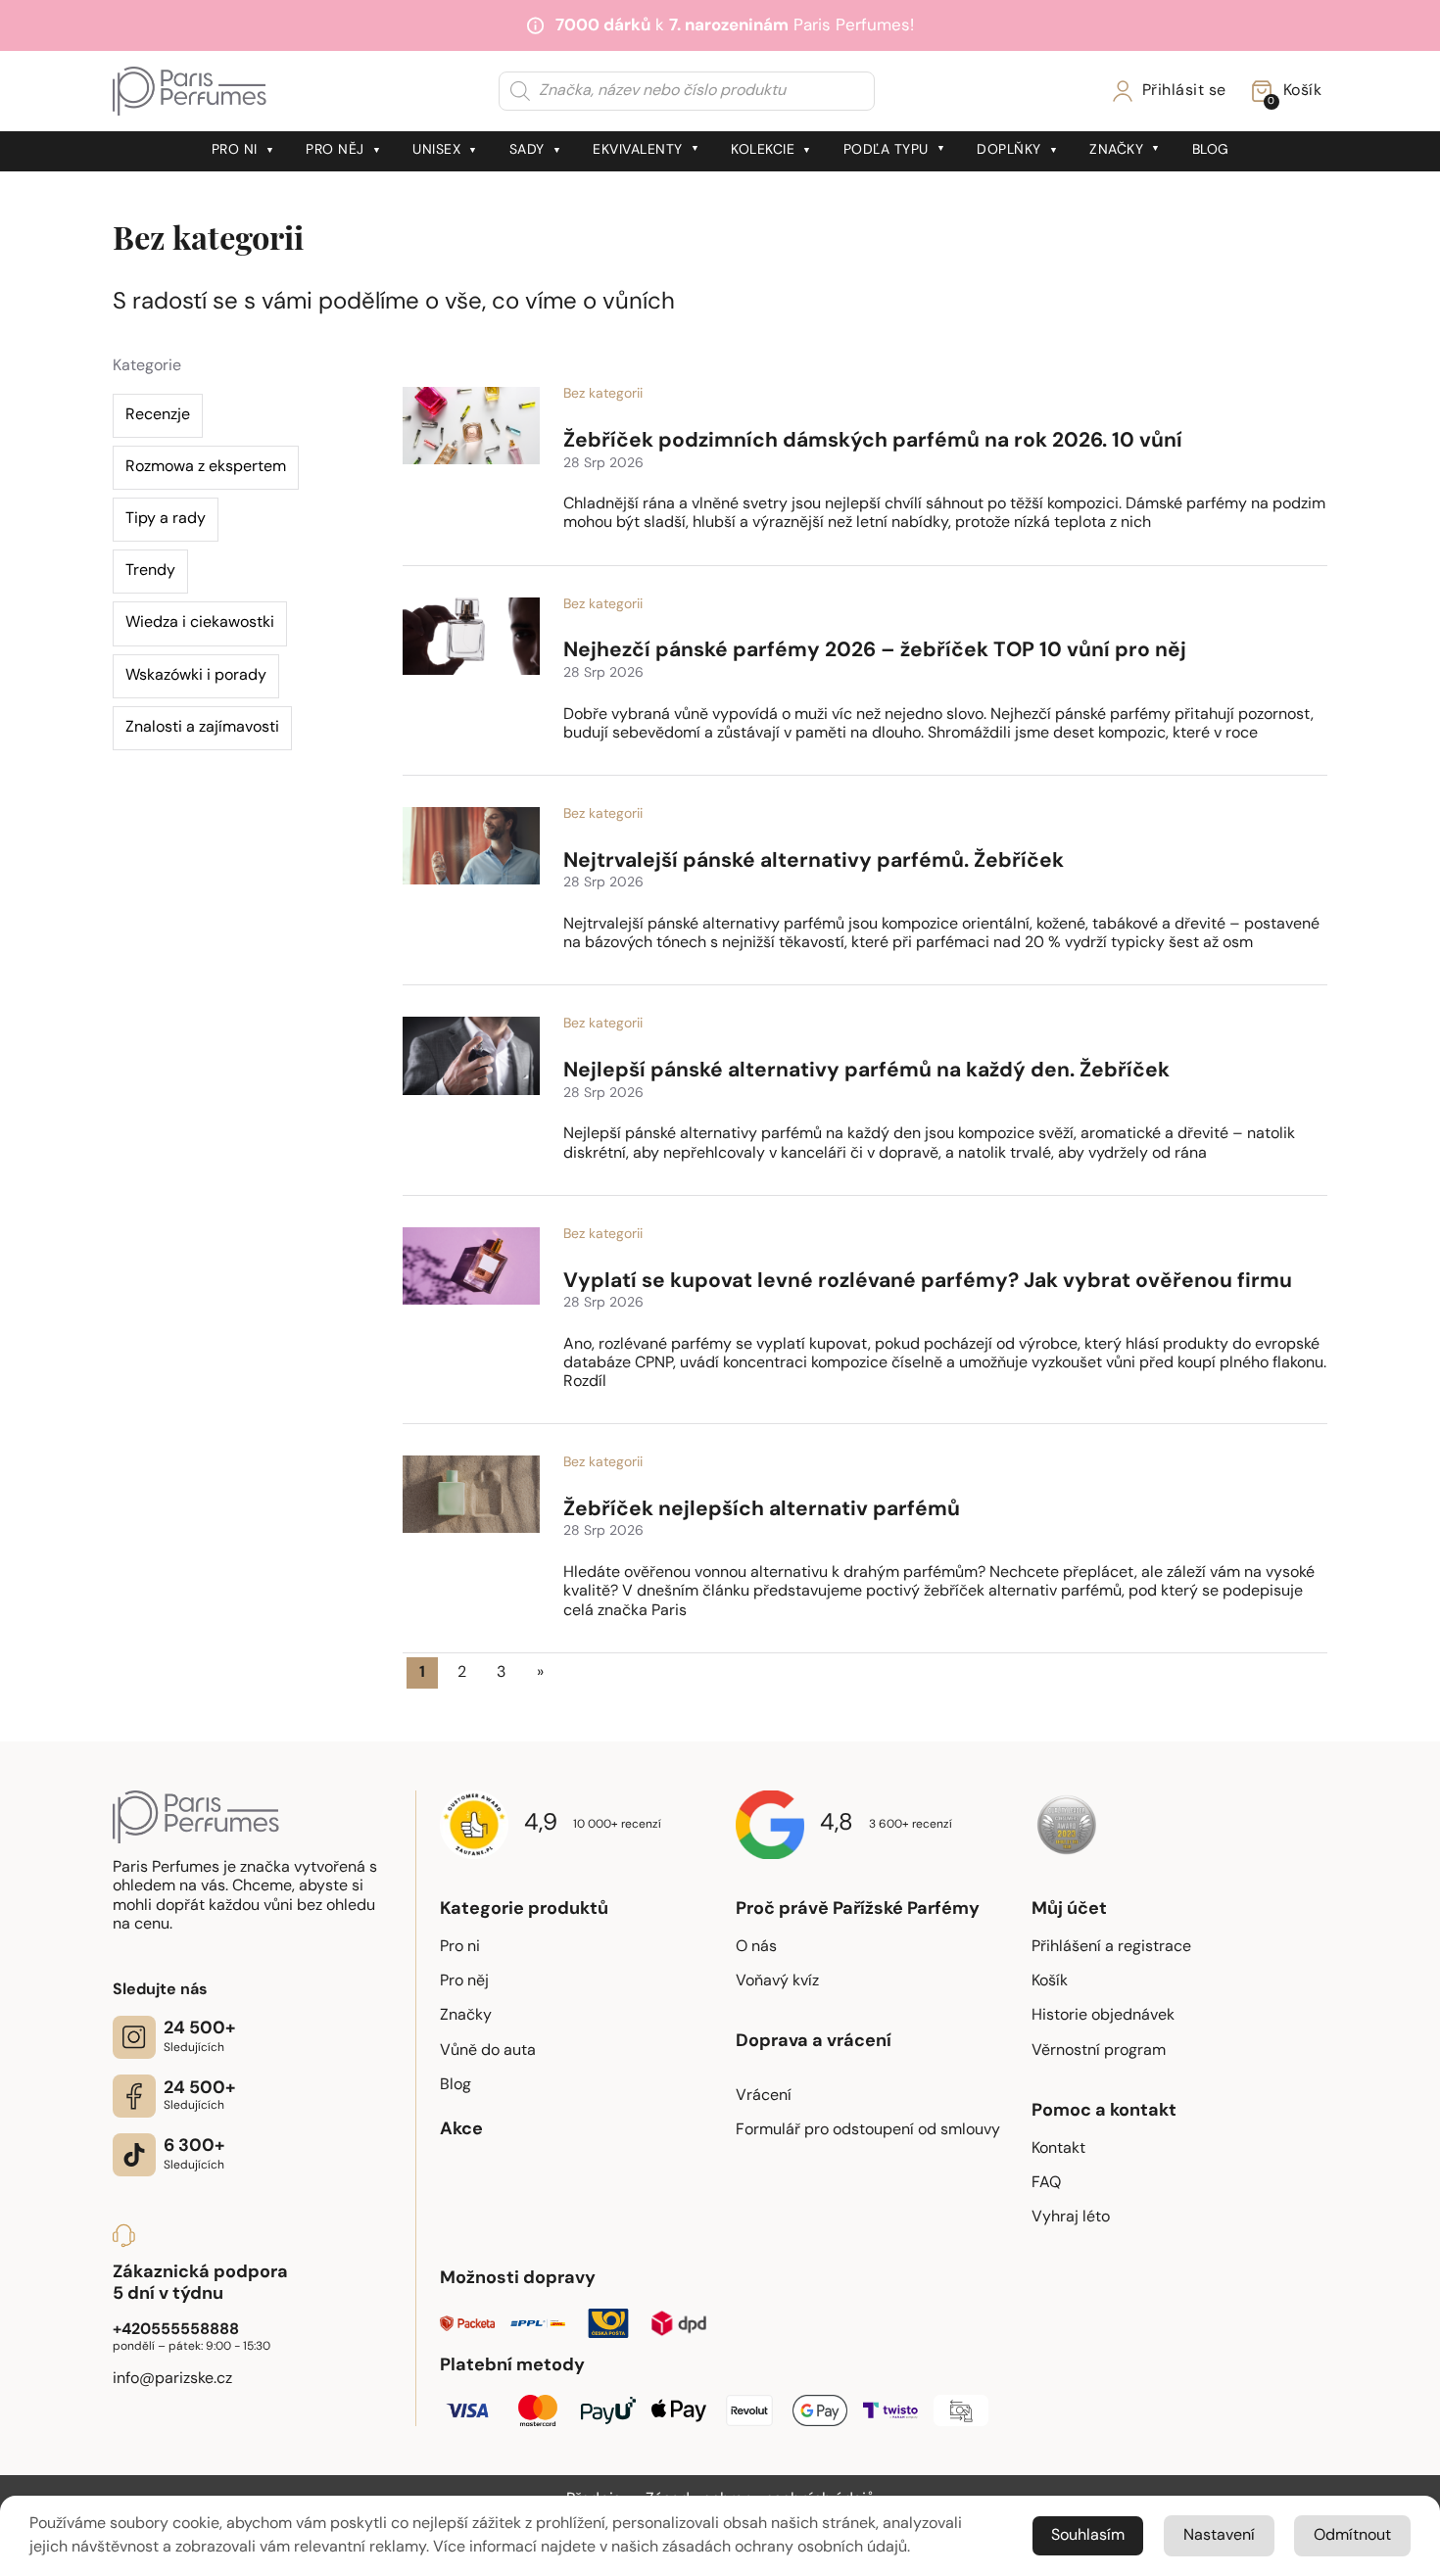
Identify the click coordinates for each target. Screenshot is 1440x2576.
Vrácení (764, 2096)
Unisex (436, 150)
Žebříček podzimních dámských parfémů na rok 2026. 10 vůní (873, 441)
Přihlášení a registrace (1111, 1947)
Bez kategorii (603, 394)
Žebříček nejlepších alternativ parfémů (762, 1510)
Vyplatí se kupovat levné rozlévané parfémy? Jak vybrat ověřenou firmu (928, 1282)
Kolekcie (763, 150)
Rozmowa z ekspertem (206, 467)
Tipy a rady (166, 519)
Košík (1050, 1981)
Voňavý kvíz (777, 1981)
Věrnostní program (1099, 2051)
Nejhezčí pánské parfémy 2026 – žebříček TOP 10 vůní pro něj (875, 651)
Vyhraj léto (1071, 2218)
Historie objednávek (1103, 2016)
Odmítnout (1352, 2536)
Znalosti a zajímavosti (202, 728)
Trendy (150, 571)
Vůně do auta (488, 2051)
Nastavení (1219, 2536)
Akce (461, 2130)
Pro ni (235, 150)
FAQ (1046, 2183)
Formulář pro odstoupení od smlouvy (868, 2130)
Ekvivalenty (638, 150)
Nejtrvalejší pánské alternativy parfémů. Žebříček (814, 861)
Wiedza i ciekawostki (200, 623)
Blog (1211, 150)
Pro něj (335, 150)
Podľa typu (886, 150)
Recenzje (158, 415)
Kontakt (1058, 2149)
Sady (527, 150)
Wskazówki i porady (196, 676)
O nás (756, 1947)
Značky (1116, 150)
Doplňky (1009, 150)
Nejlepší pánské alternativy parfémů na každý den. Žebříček (866, 1071)
